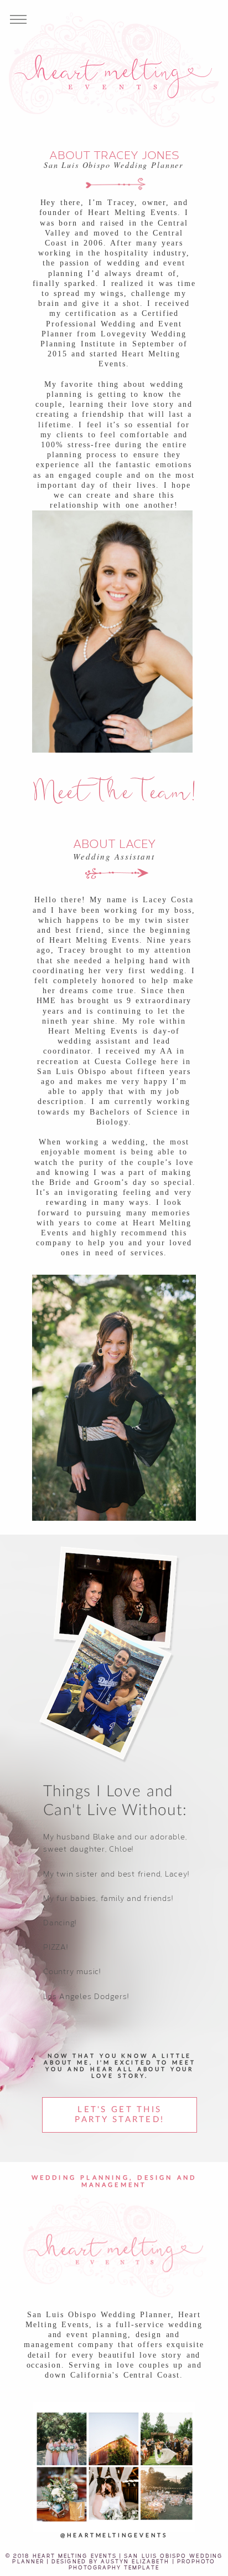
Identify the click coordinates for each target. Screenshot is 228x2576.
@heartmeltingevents (114, 2536)
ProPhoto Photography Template (142, 2564)
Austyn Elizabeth (135, 2561)
